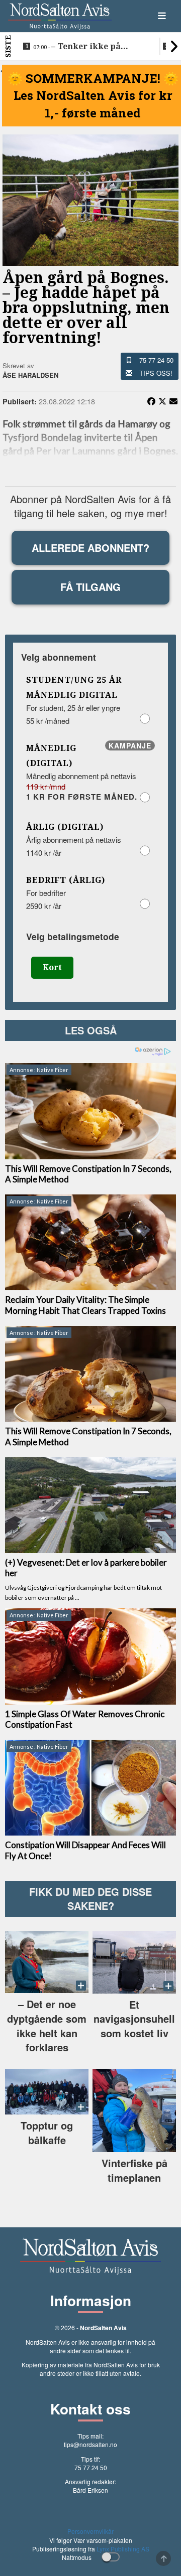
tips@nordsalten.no (90, 2444)
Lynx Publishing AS (123, 2549)
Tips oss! (156, 373)
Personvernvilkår (90, 2531)
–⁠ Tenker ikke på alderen (77, 47)
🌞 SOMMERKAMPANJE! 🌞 (93, 78)
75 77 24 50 (156, 360)
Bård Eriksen (90, 2490)
